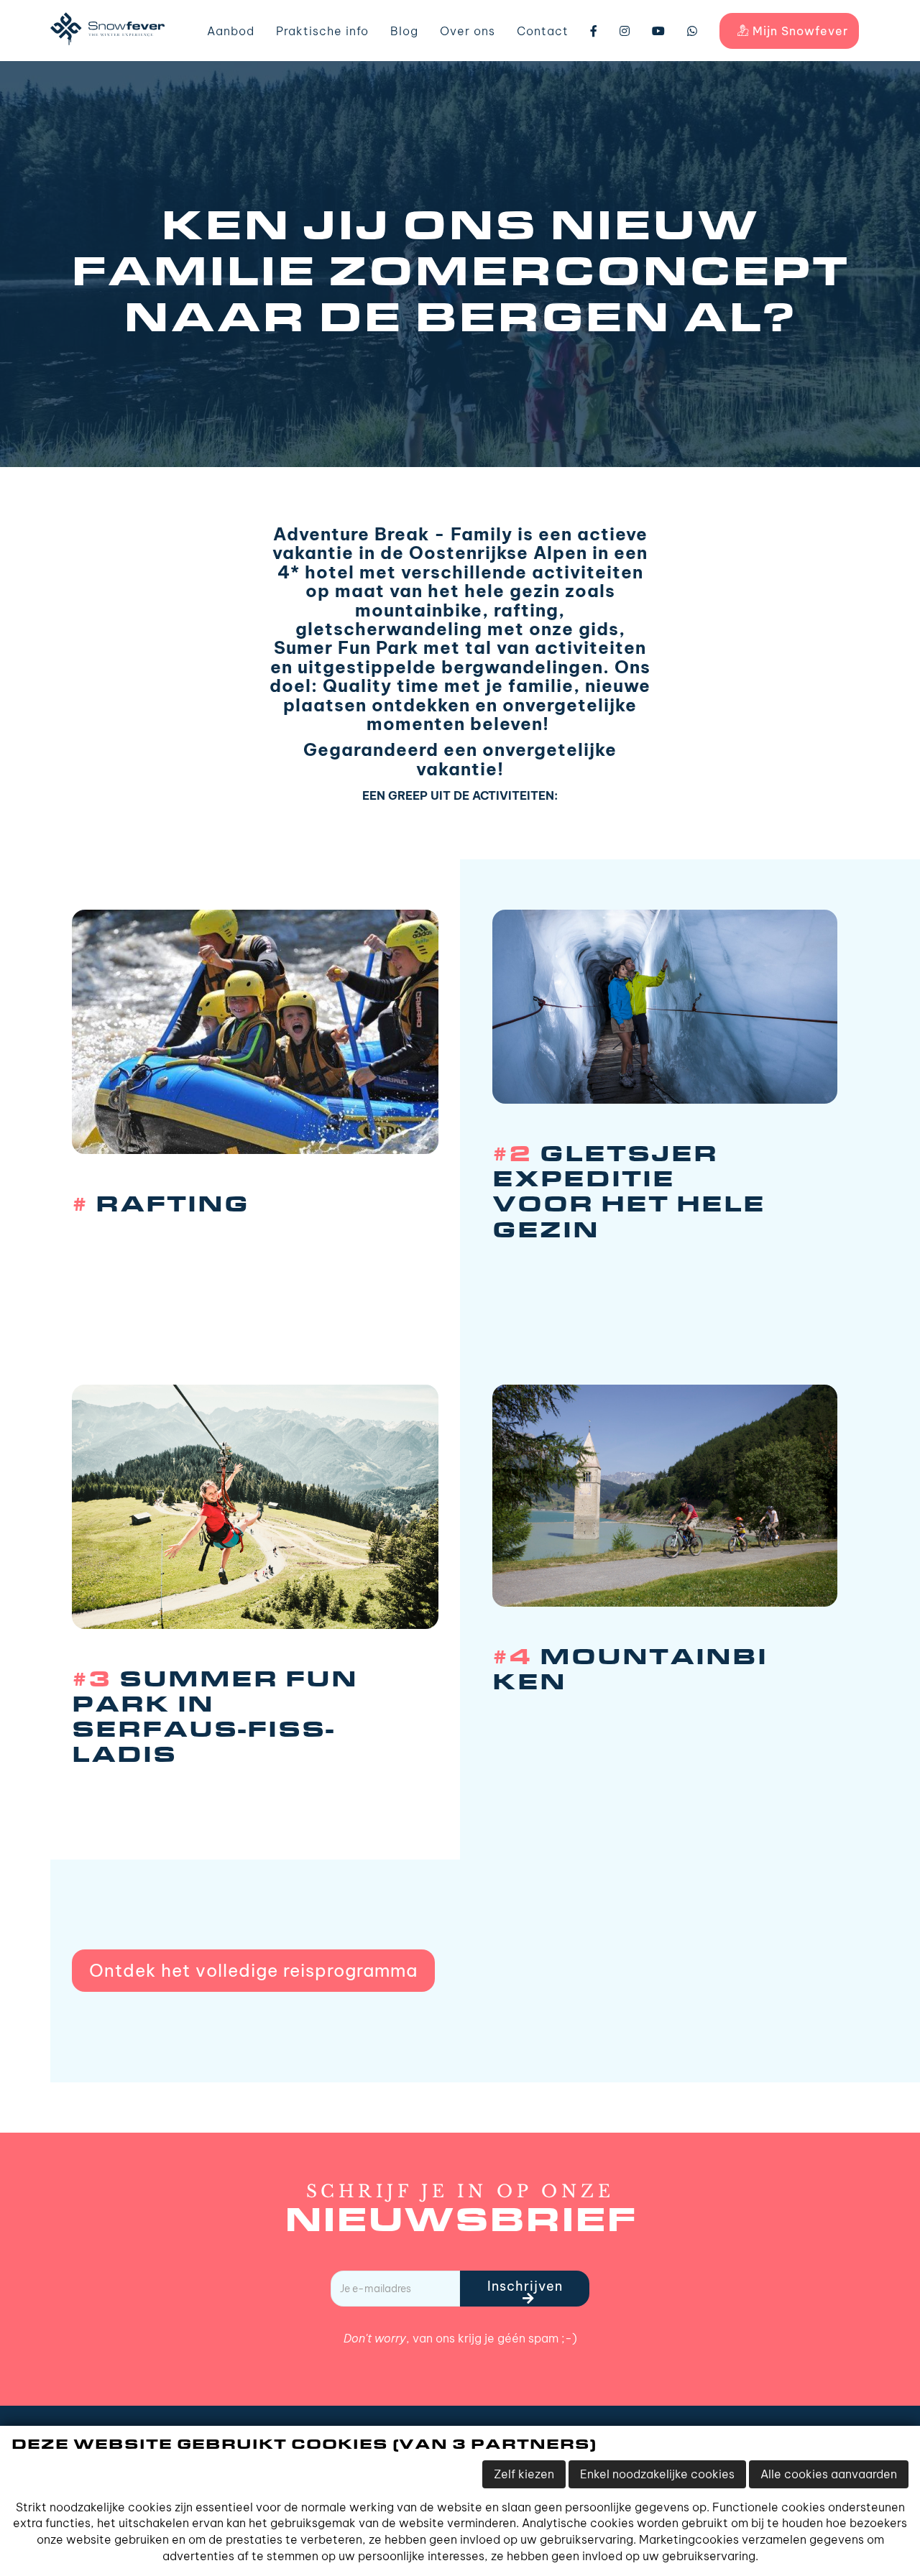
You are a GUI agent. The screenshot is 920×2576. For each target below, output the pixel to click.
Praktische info (322, 31)
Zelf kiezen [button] (524, 2474)
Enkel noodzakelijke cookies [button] (657, 2474)
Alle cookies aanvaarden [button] (829, 2474)
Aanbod (231, 31)
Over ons (468, 31)
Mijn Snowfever (799, 31)
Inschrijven (525, 2286)
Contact (543, 31)
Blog (404, 31)
